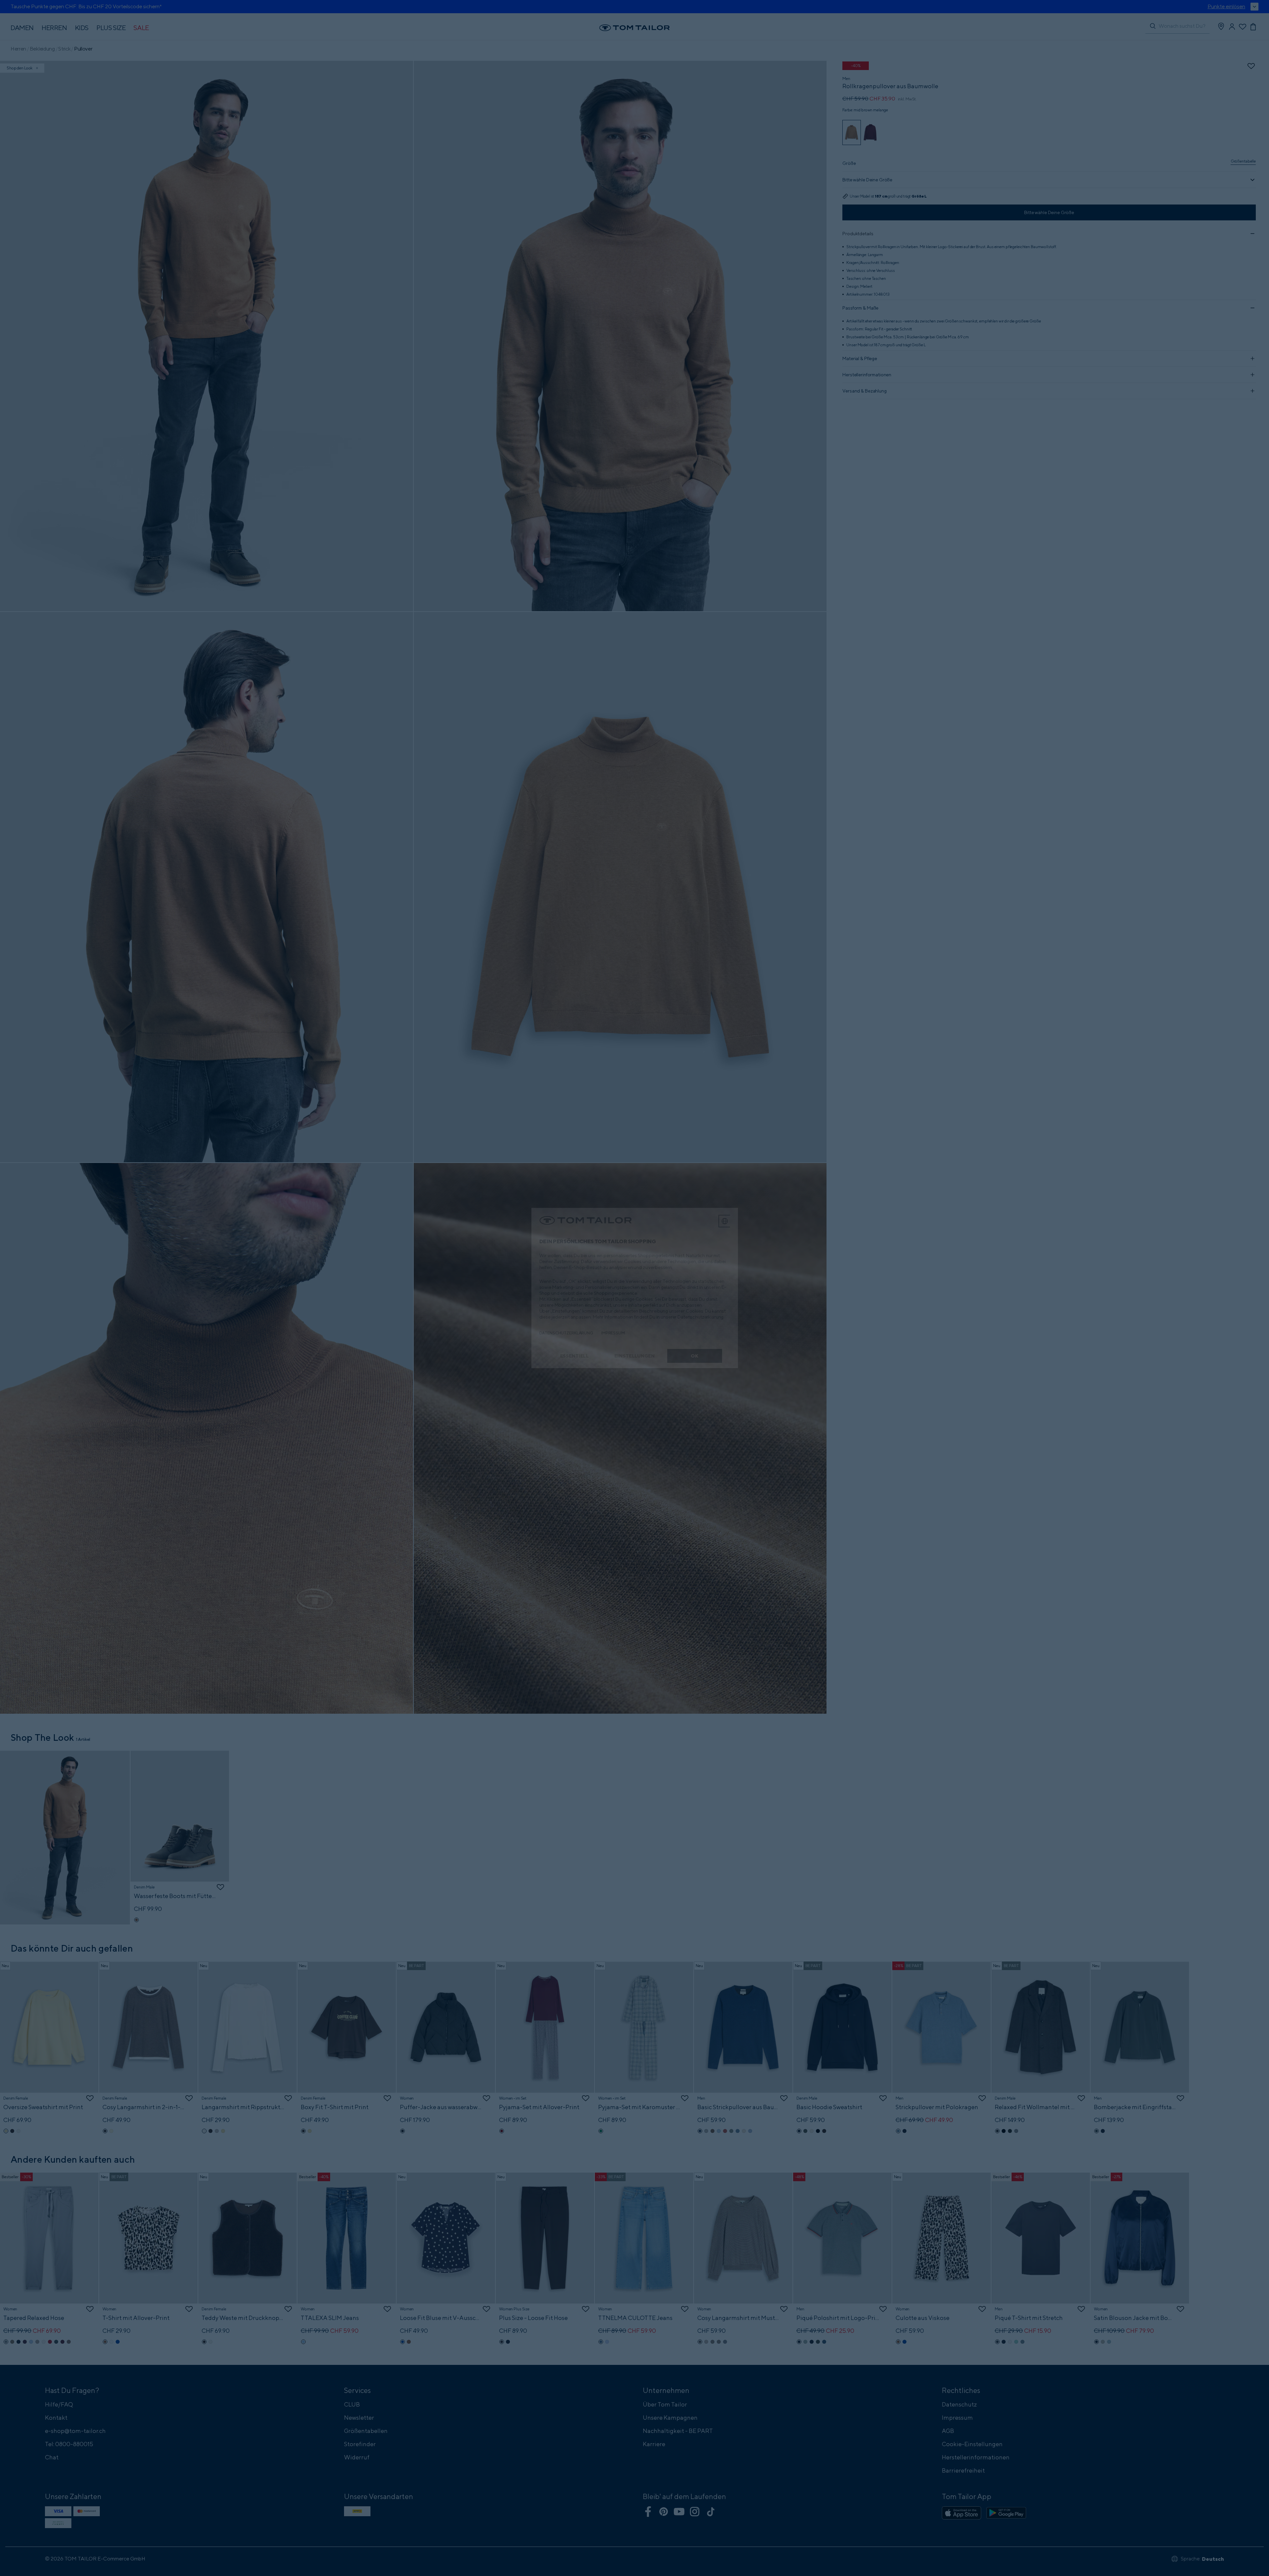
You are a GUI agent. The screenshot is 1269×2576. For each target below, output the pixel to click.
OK (694, 1356)
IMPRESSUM (613, 1333)
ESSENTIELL (575, 1356)
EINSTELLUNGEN (634, 1356)
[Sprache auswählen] (725, 1221)
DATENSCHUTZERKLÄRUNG (566, 1333)
